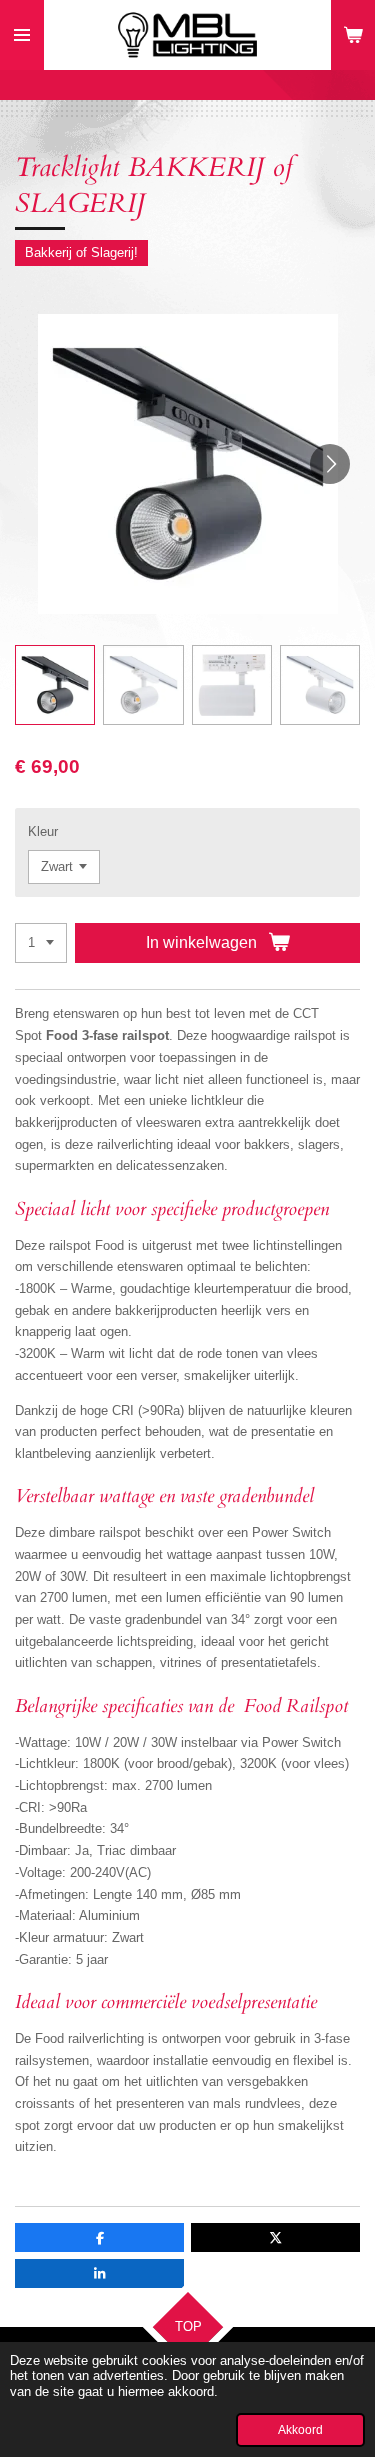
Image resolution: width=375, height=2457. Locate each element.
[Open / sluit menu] (22, 35)
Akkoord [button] (300, 2429)
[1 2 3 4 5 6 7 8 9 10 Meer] (41, 943)
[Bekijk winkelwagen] (353, 35)
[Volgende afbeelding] (330, 464)
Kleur (43, 831)
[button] (55, 685)
